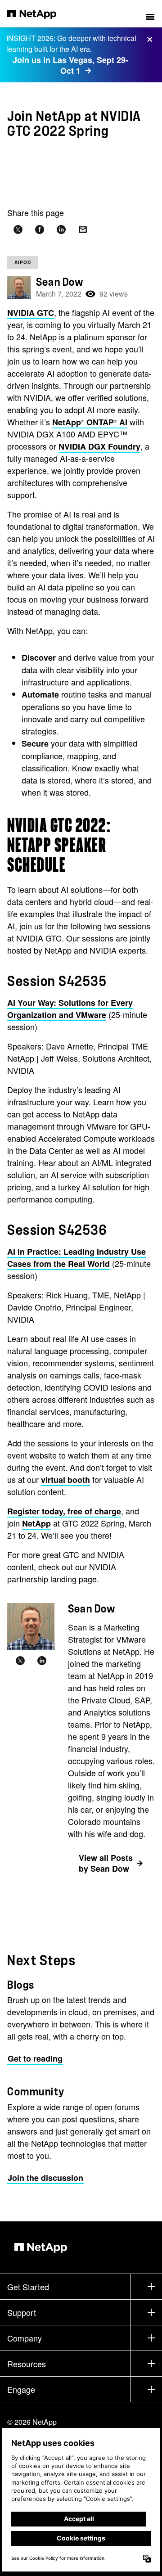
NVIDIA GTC (31, 313)
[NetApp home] (38, 14)
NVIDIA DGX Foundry (99, 446)
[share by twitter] (18, 230)
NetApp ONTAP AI (90, 422)
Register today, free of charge (64, 1511)
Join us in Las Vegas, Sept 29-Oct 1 (70, 65)
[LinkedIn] (42, 1661)
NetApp (36, 1523)
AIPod (23, 262)
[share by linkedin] (61, 230)
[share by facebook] (40, 230)
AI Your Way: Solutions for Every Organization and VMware (70, 1009)
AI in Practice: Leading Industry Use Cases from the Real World (76, 1258)
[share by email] (83, 230)
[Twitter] (20, 1661)
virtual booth (65, 1480)
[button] (150, 14)
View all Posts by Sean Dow (106, 1863)
